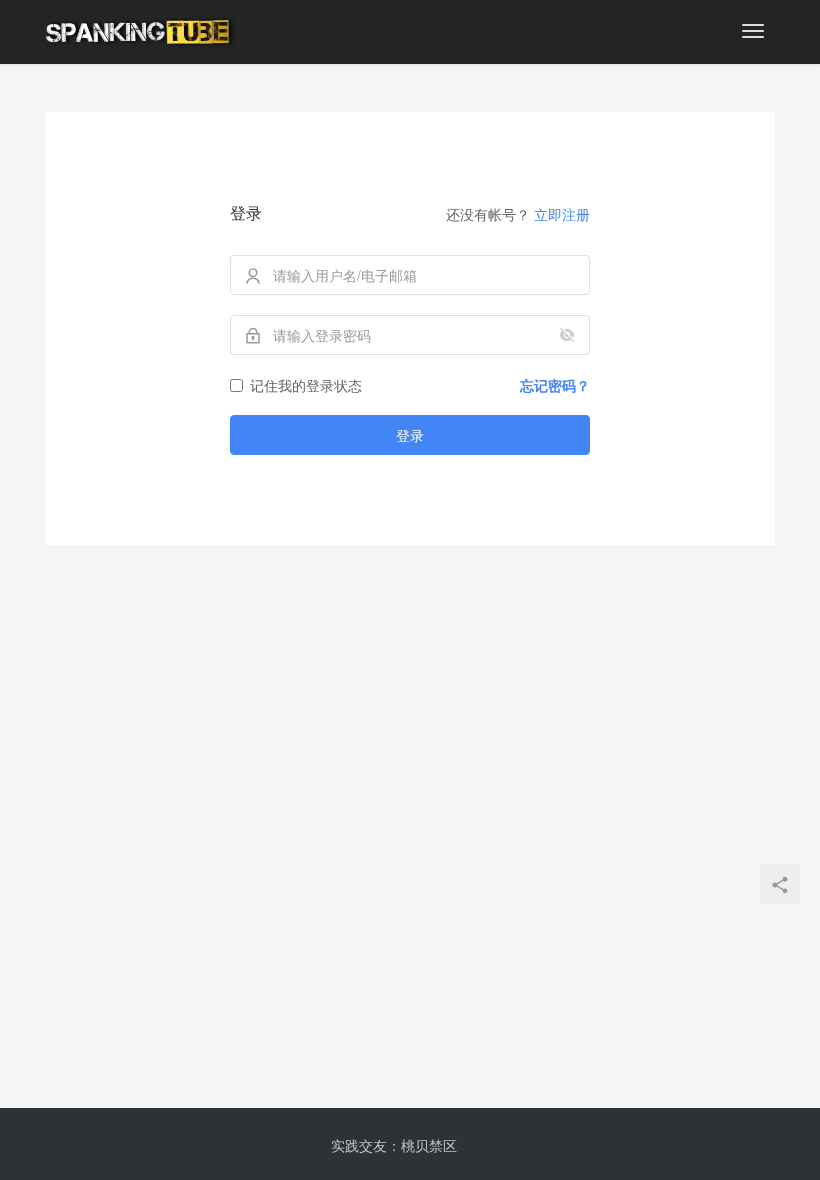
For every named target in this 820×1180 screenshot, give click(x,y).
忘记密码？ (555, 385)
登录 (410, 435)
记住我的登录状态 (306, 385)
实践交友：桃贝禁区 (394, 1145)
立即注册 (562, 214)
